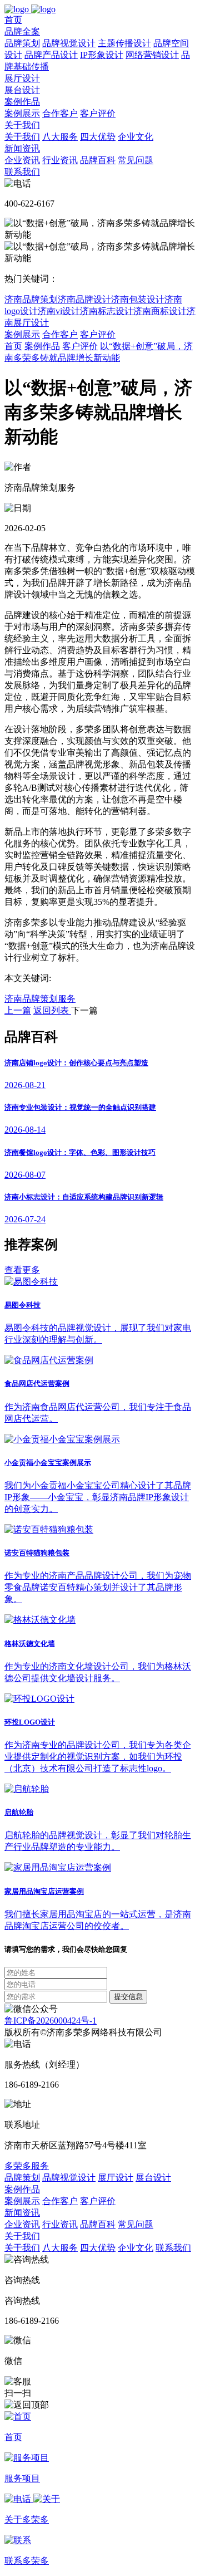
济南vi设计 (59, 311)
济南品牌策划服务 (40, 999)
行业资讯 (60, 160)
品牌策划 (22, 43)
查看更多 (22, 1270)
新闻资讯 (22, 148)
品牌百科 (98, 160)
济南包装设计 (138, 299)
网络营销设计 (152, 55)
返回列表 (52, 1010)
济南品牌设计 (84, 299)
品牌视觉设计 (69, 43)
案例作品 (22, 102)
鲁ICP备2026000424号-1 (51, 2021)
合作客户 (60, 113)
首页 (13, 20)
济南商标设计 (160, 311)
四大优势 (98, 137)
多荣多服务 (27, 2166)
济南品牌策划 (31, 299)
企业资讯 (22, 160)
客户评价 (98, 113)
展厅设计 (22, 78)
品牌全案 (22, 31)
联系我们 (22, 172)
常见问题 (136, 160)
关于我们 (22, 125)
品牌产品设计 (51, 55)
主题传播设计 (124, 43)
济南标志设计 (107, 311)
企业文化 (136, 137)
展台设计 (22, 90)
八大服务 (60, 137)
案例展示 (22, 113)
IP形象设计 (102, 55)
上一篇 (18, 1010)
